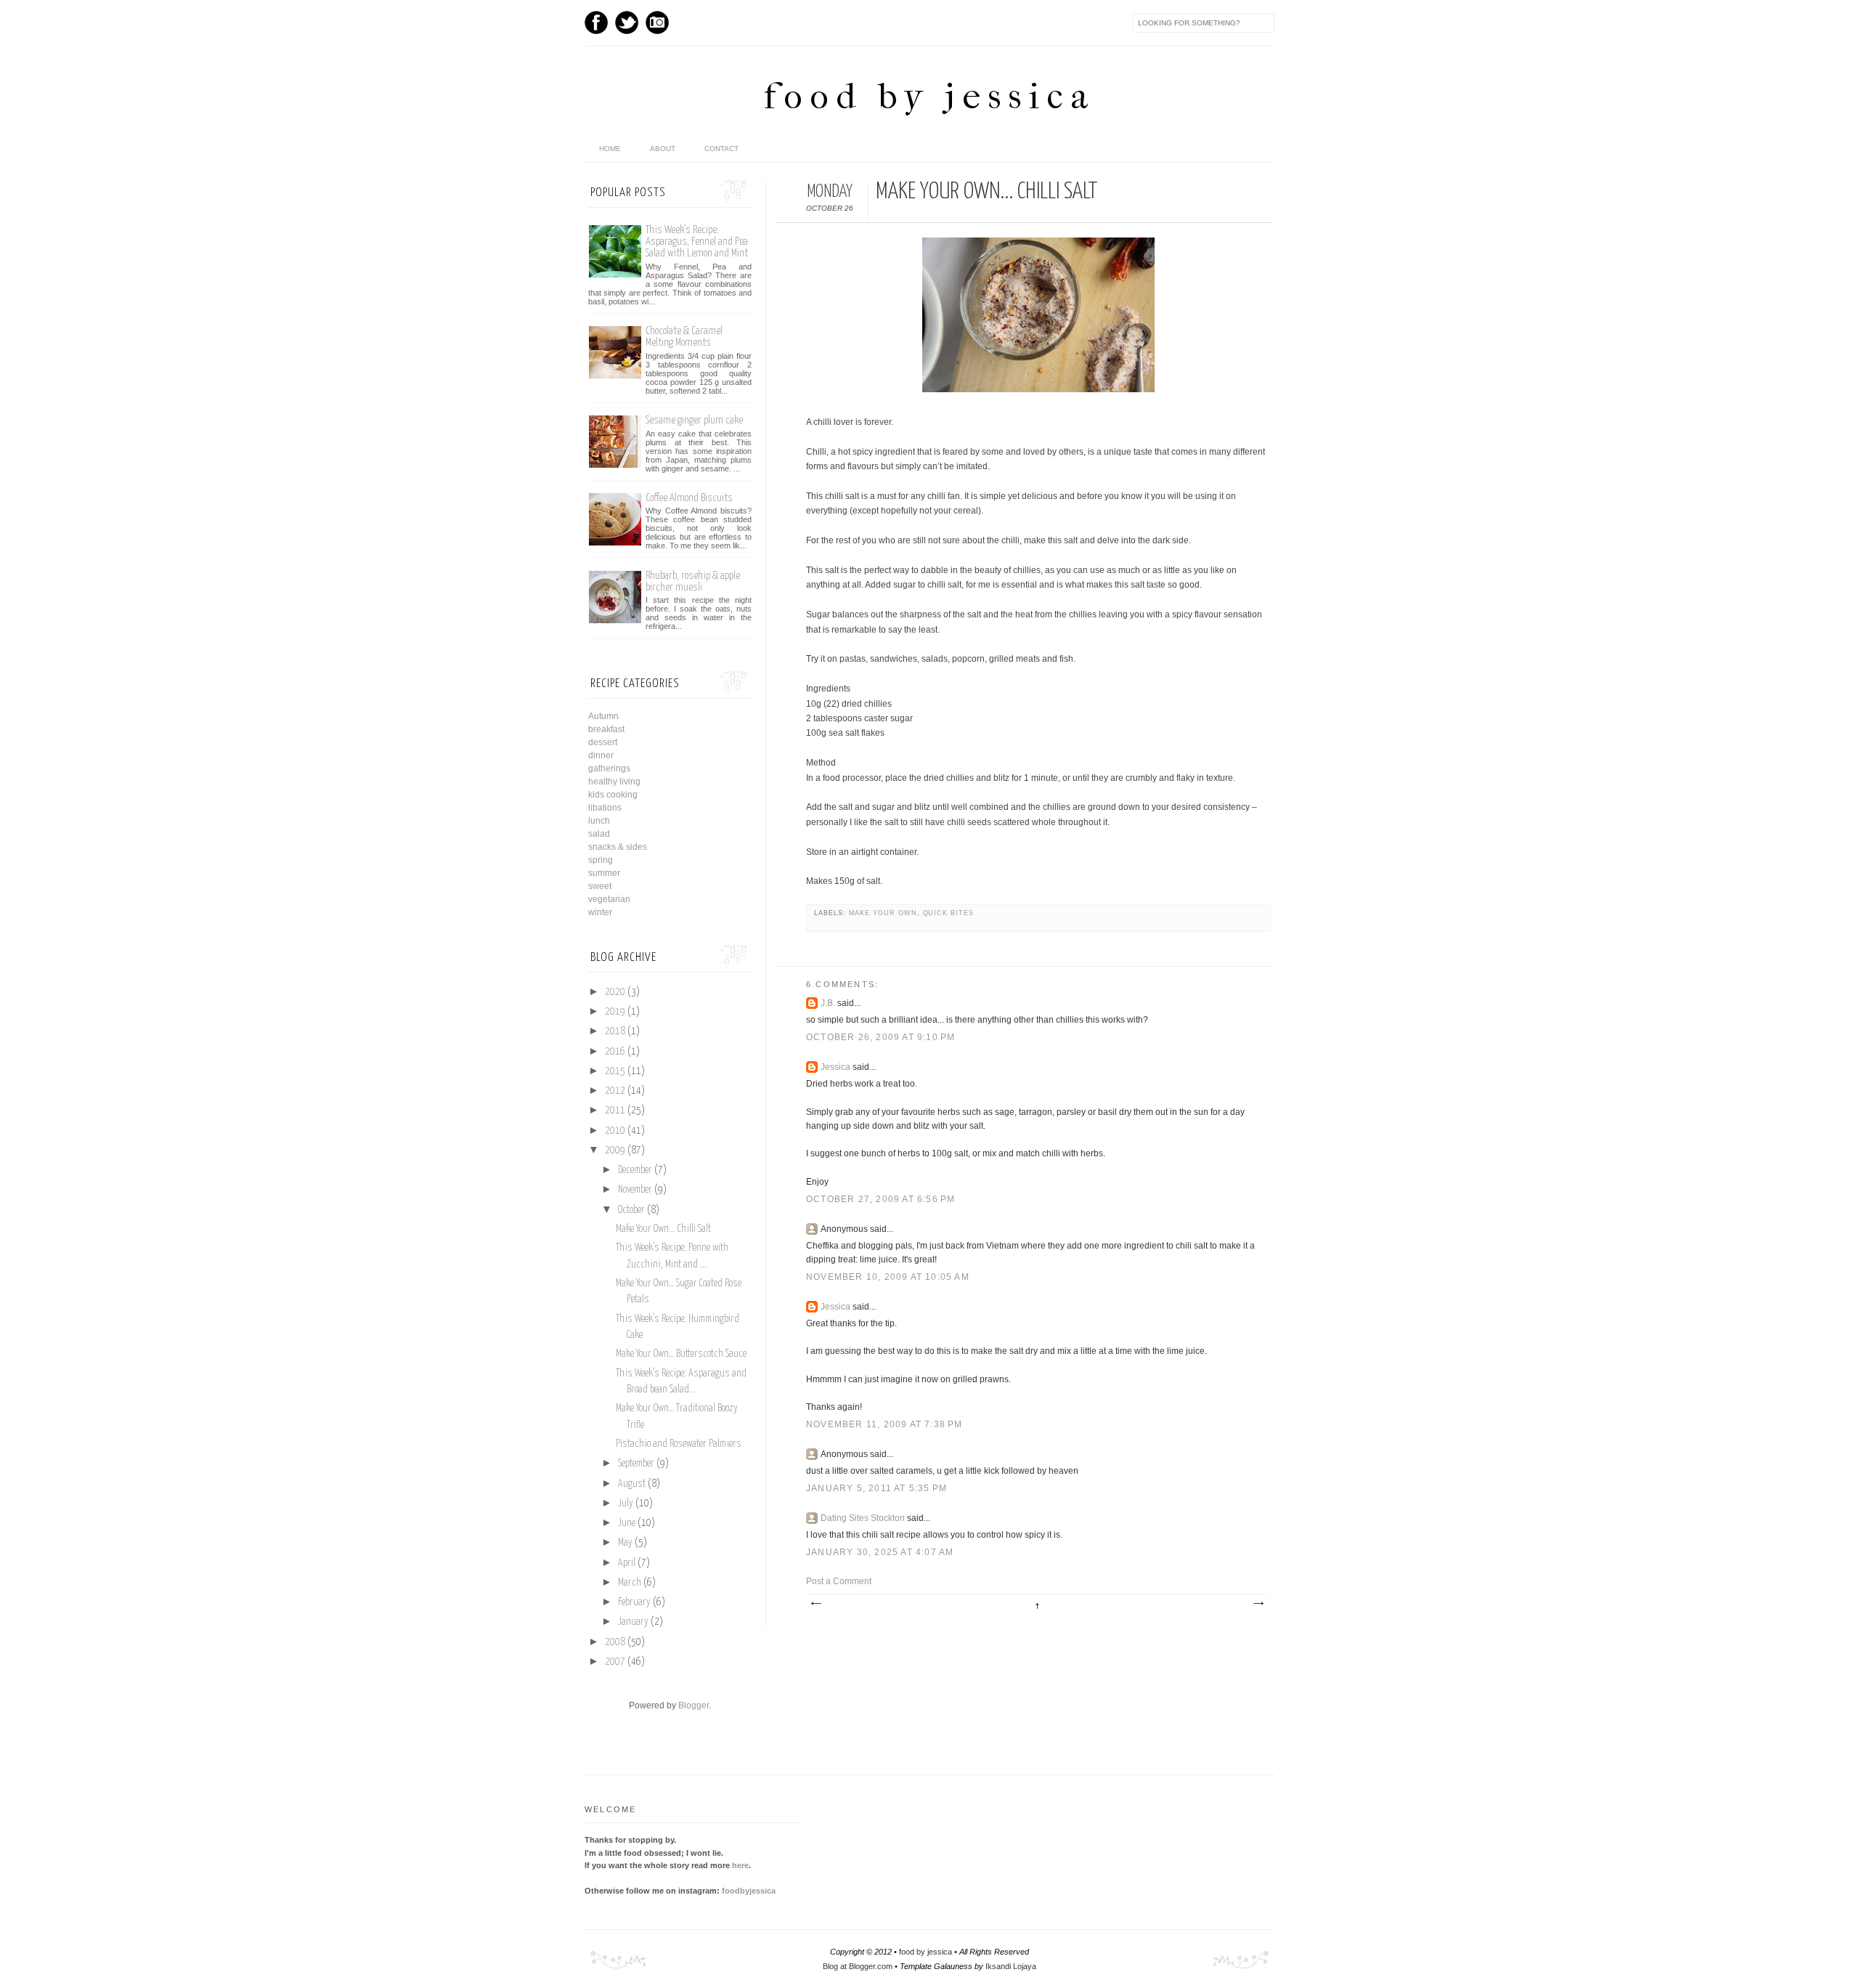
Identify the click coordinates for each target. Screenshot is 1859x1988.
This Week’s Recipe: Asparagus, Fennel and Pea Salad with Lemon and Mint (697, 242)
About (663, 149)
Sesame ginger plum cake (694, 420)
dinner (601, 755)
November (635, 1190)
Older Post (1258, 1604)
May (625, 1543)
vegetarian (609, 899)
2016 (615, 1052)
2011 (615, 1111)
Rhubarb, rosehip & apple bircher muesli (693, 581)
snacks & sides (618, 847)
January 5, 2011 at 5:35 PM (876, 1488)
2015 (615, 1071)
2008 (615, 1642)
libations (605, 808)
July (626, 1504)
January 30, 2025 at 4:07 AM (880, 1552)
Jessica (835, 1067)
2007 (615, 1662)
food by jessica (929, 96)
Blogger (693, 1705)
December (635, 1170)
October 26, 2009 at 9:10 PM (880, 1037)
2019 (615, 1012)
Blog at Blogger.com (858, 1966)
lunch (599, 821)
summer (604, 873)
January (633, 1622)
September (636, 1464)
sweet (600, 886)
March (630, 1583)
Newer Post (815, 1604)
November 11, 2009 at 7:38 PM (884, 1424)
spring (601, 860)
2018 (615, 1031)
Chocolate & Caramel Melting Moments (684, 337)
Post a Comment (839, 1581)
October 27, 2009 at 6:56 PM (880, 1199)
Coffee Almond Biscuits (689, 498)
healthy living (614, 782)
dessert (603, 742)
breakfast (606, 729)
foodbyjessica (749, 1891)
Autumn (603, 716)
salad (599, 834)
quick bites (948, 913)
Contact (721, 149)
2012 (615, 1091)
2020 (615, 992)
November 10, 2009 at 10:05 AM (888, 1277)
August (632, 1484)
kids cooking (613, 795)
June (627, 1523)
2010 (615, 1131)
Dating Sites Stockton (863, 1518)
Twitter (627, 23)
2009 (615, 1151)
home (610, 149)
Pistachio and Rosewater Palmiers (679, 1444)
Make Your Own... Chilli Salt (663, 1229)
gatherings (609, 768)
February (634, 1602)
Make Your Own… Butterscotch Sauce (681, 1354)
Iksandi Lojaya (1011, 1966)
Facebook (596, 23)
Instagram (657, 23)
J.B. (828, 1003)
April (627, 1563)
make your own (883, 913)
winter (600, 912)
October (631, 1210)
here (740, 1865)
